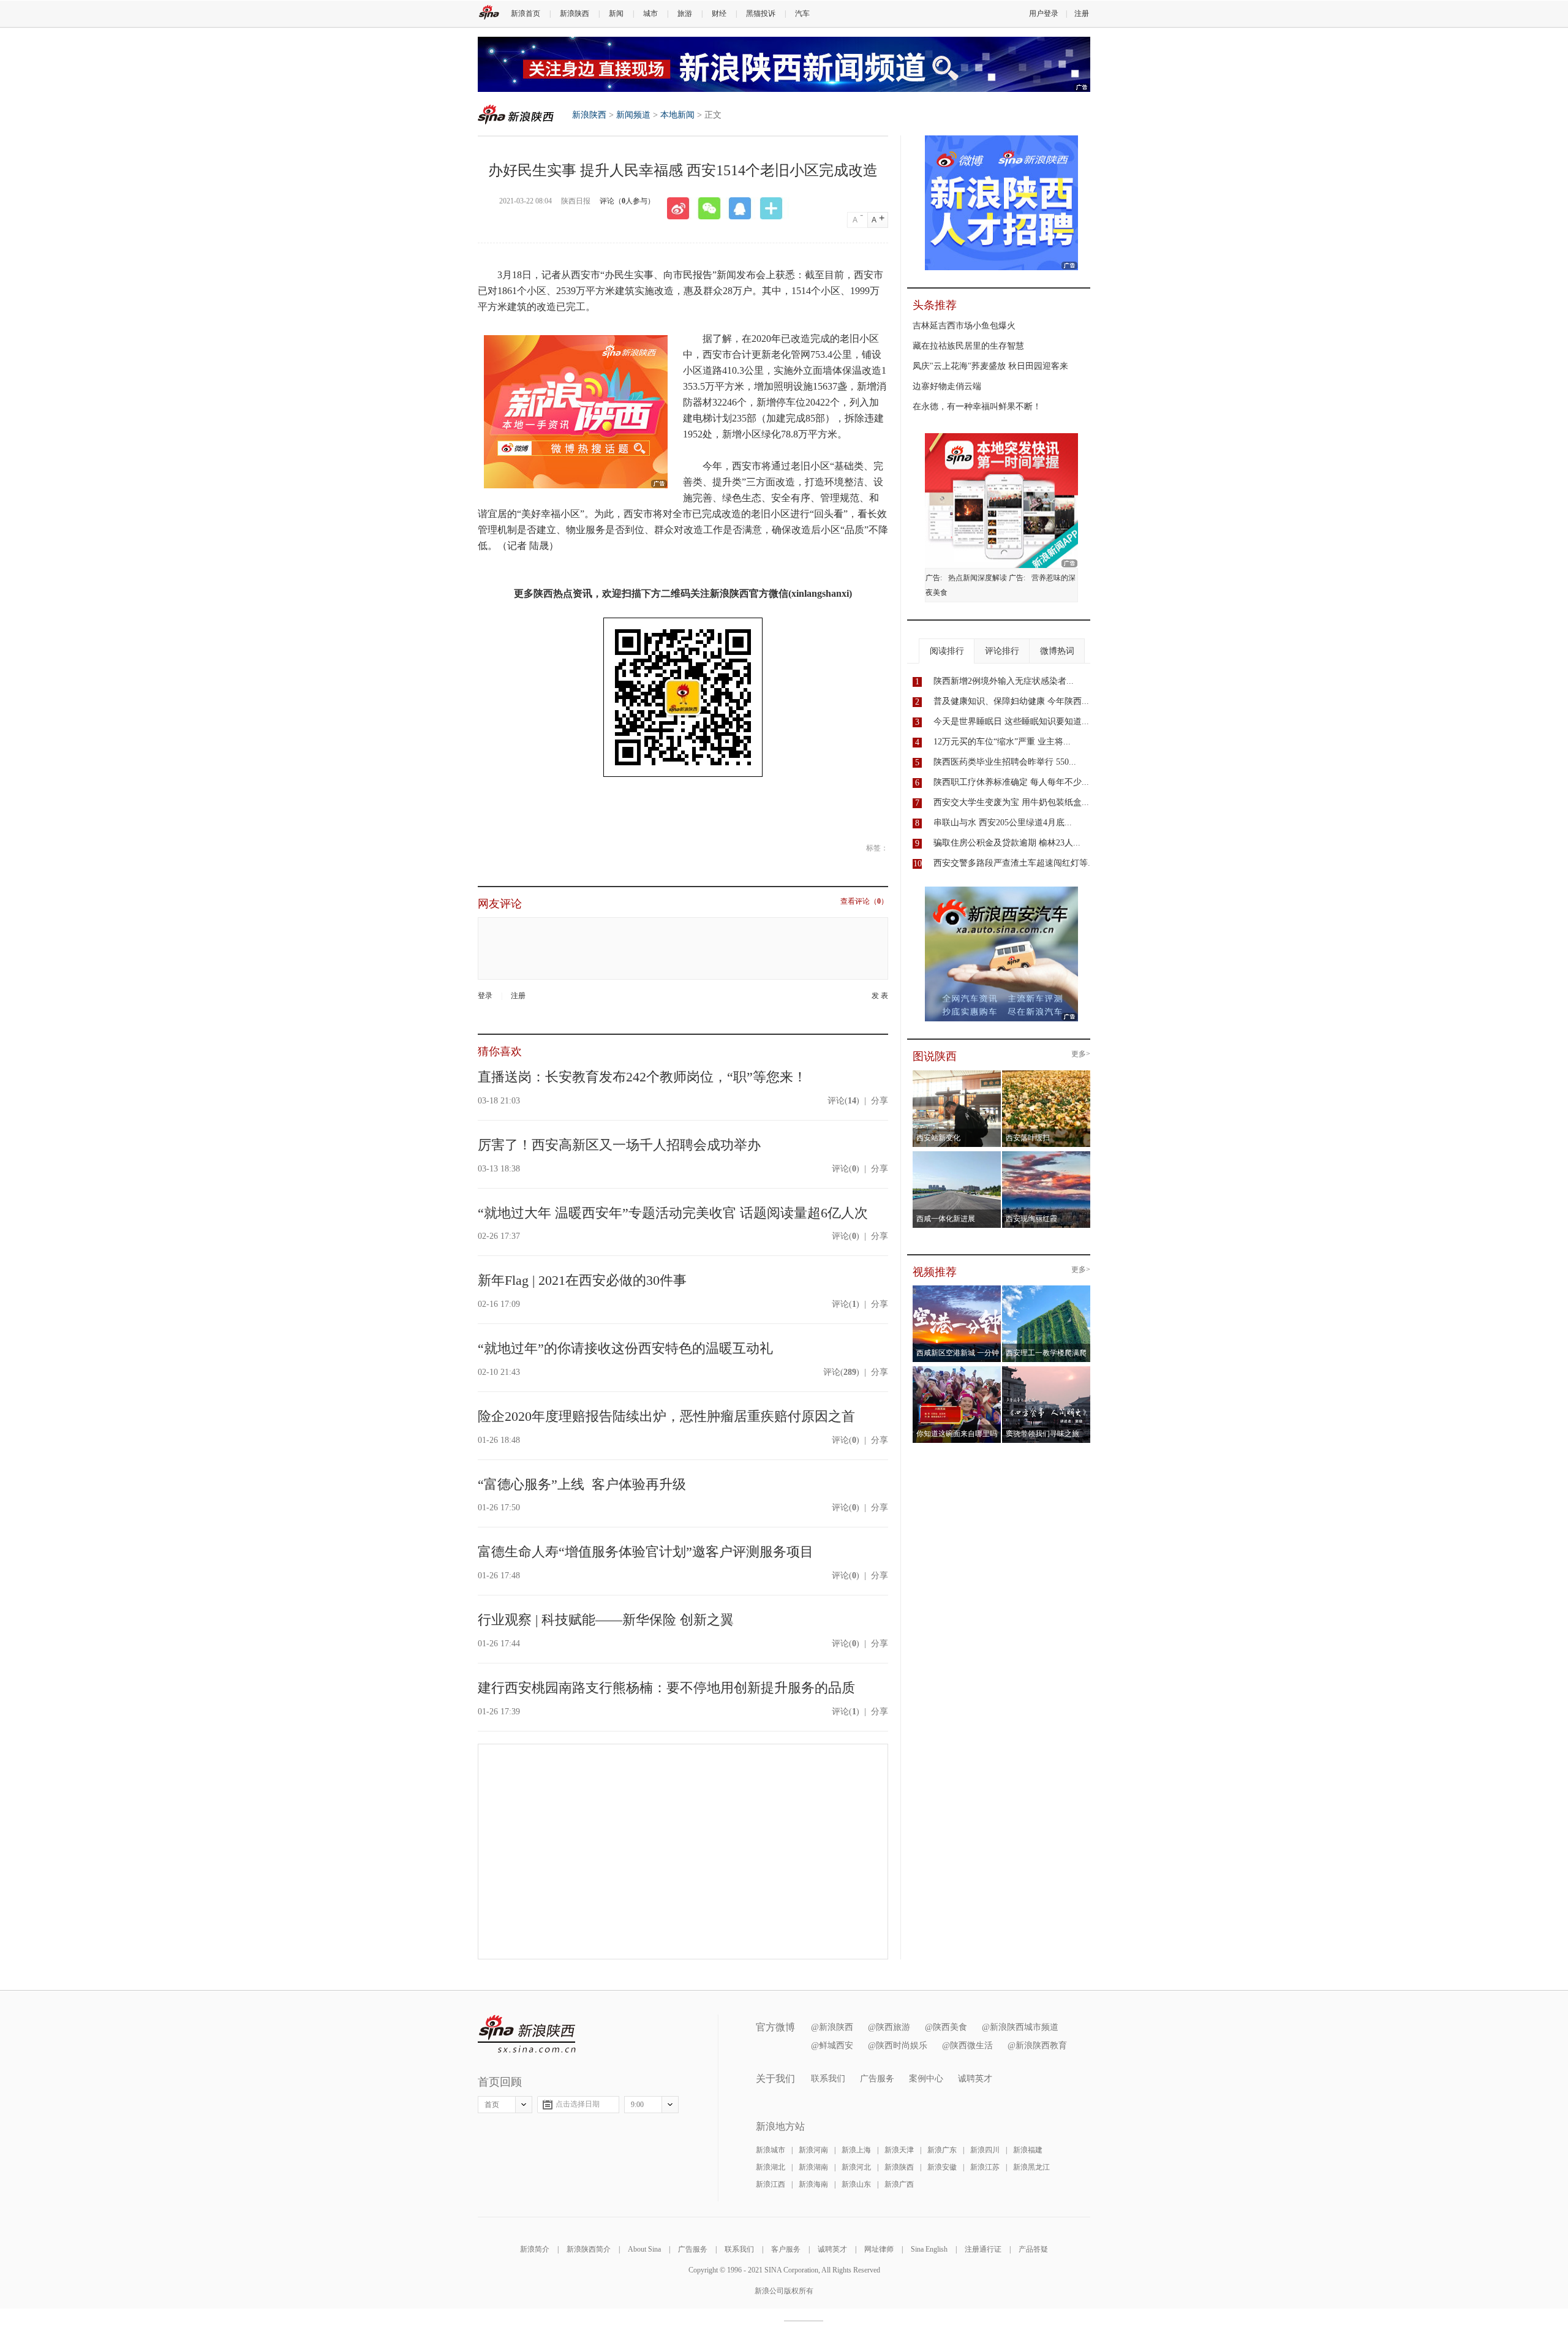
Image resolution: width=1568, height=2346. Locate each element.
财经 (719, 13)
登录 (485, 996)
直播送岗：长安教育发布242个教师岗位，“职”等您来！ (642, 1077)
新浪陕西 (575, 13)
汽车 (802, 13)
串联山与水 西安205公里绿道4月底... (1003, 823)
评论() (843, 1101)
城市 (650, 13)
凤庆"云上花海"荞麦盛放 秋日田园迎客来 (990, 366)
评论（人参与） (627, 201)
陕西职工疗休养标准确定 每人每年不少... (1011, 782)
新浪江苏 (985, 2167)
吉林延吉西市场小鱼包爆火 (964, 326)
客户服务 (786, 2249)
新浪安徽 (942, 2167)
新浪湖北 (771, 2167)
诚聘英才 (975, 2079)
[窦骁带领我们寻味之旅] (1046, 1370)
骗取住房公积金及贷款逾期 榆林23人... (1007, 843)
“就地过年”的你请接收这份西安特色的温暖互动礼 (625, 1348)
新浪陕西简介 (589, 2249)
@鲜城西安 (832, 2045)
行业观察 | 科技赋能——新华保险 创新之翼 (606, 1620)
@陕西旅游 (889, 2027)
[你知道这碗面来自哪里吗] (957, 1370)
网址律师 (879, 2249)
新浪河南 (813, 2150)
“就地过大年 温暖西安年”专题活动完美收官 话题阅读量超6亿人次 (673, 1213)
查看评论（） (864, 902)
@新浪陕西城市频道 (1020, 2027)
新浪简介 (535, 2249)
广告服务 (877, 2079)
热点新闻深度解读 (978, 578)
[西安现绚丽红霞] (1046, 1155)
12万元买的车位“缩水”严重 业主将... (1002, 742)
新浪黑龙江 (1031, 2167)
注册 (1082, 13)
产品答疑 (1033, 2249)
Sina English (929, 2249)
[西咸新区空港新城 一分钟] (957, 1289)
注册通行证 (983, 2249)
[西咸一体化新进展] (957, 1155)
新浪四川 (985, 2150)
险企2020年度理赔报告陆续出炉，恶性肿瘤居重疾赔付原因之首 (666, 1416)
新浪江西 (771, 2184)
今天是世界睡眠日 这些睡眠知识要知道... (1011, 721)
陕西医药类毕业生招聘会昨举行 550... (1005, 762)
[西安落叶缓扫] (1046, 1074)
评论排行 (1002, 651)
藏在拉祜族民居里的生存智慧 (968, 346)
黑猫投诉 (761, 13)
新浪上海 (856, 2150)
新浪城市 (771, 2150)
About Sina (644, 2249)
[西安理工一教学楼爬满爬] (1046, 1289)
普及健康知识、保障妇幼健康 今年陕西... (1011, 701)
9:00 (637, 2105)
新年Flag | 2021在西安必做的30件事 (582, 1280)
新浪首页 (526, 13)
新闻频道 (633, 115)
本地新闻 (677, 115)
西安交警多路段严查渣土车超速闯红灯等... (1014, 863)
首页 (492, 2105)
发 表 (880, 996)
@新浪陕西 (832, 2027)
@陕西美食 (946, 2027)
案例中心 (926, 2079)
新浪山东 (856, 2184)
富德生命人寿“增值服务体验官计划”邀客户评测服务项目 (646, 1552)
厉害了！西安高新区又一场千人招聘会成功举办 (619, 1145)
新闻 (616, 13)
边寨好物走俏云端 (947, 386)
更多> (1081, 1054)
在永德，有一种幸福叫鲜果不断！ (977, 407)
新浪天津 (899, 2150)
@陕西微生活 (967, 2045)
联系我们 (828, 2079)
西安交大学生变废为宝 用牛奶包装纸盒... (1011, 802)
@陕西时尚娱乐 (898, 2045)
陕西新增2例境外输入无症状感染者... (1004, 681)
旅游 (685, 13)
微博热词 (1057, 651)
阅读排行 (947, 651)
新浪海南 (813, 2184)
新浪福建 (1028, 2150)
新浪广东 (942, 2150)
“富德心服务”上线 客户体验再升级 (582, 1484)
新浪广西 (899, 2184)
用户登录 (1044, 13)
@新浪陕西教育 (1037, 2045)
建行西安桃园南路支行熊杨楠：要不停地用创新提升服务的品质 (666, 1688)
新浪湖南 (813, 2167)
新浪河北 (856, 2167)
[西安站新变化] (957, 1074)
